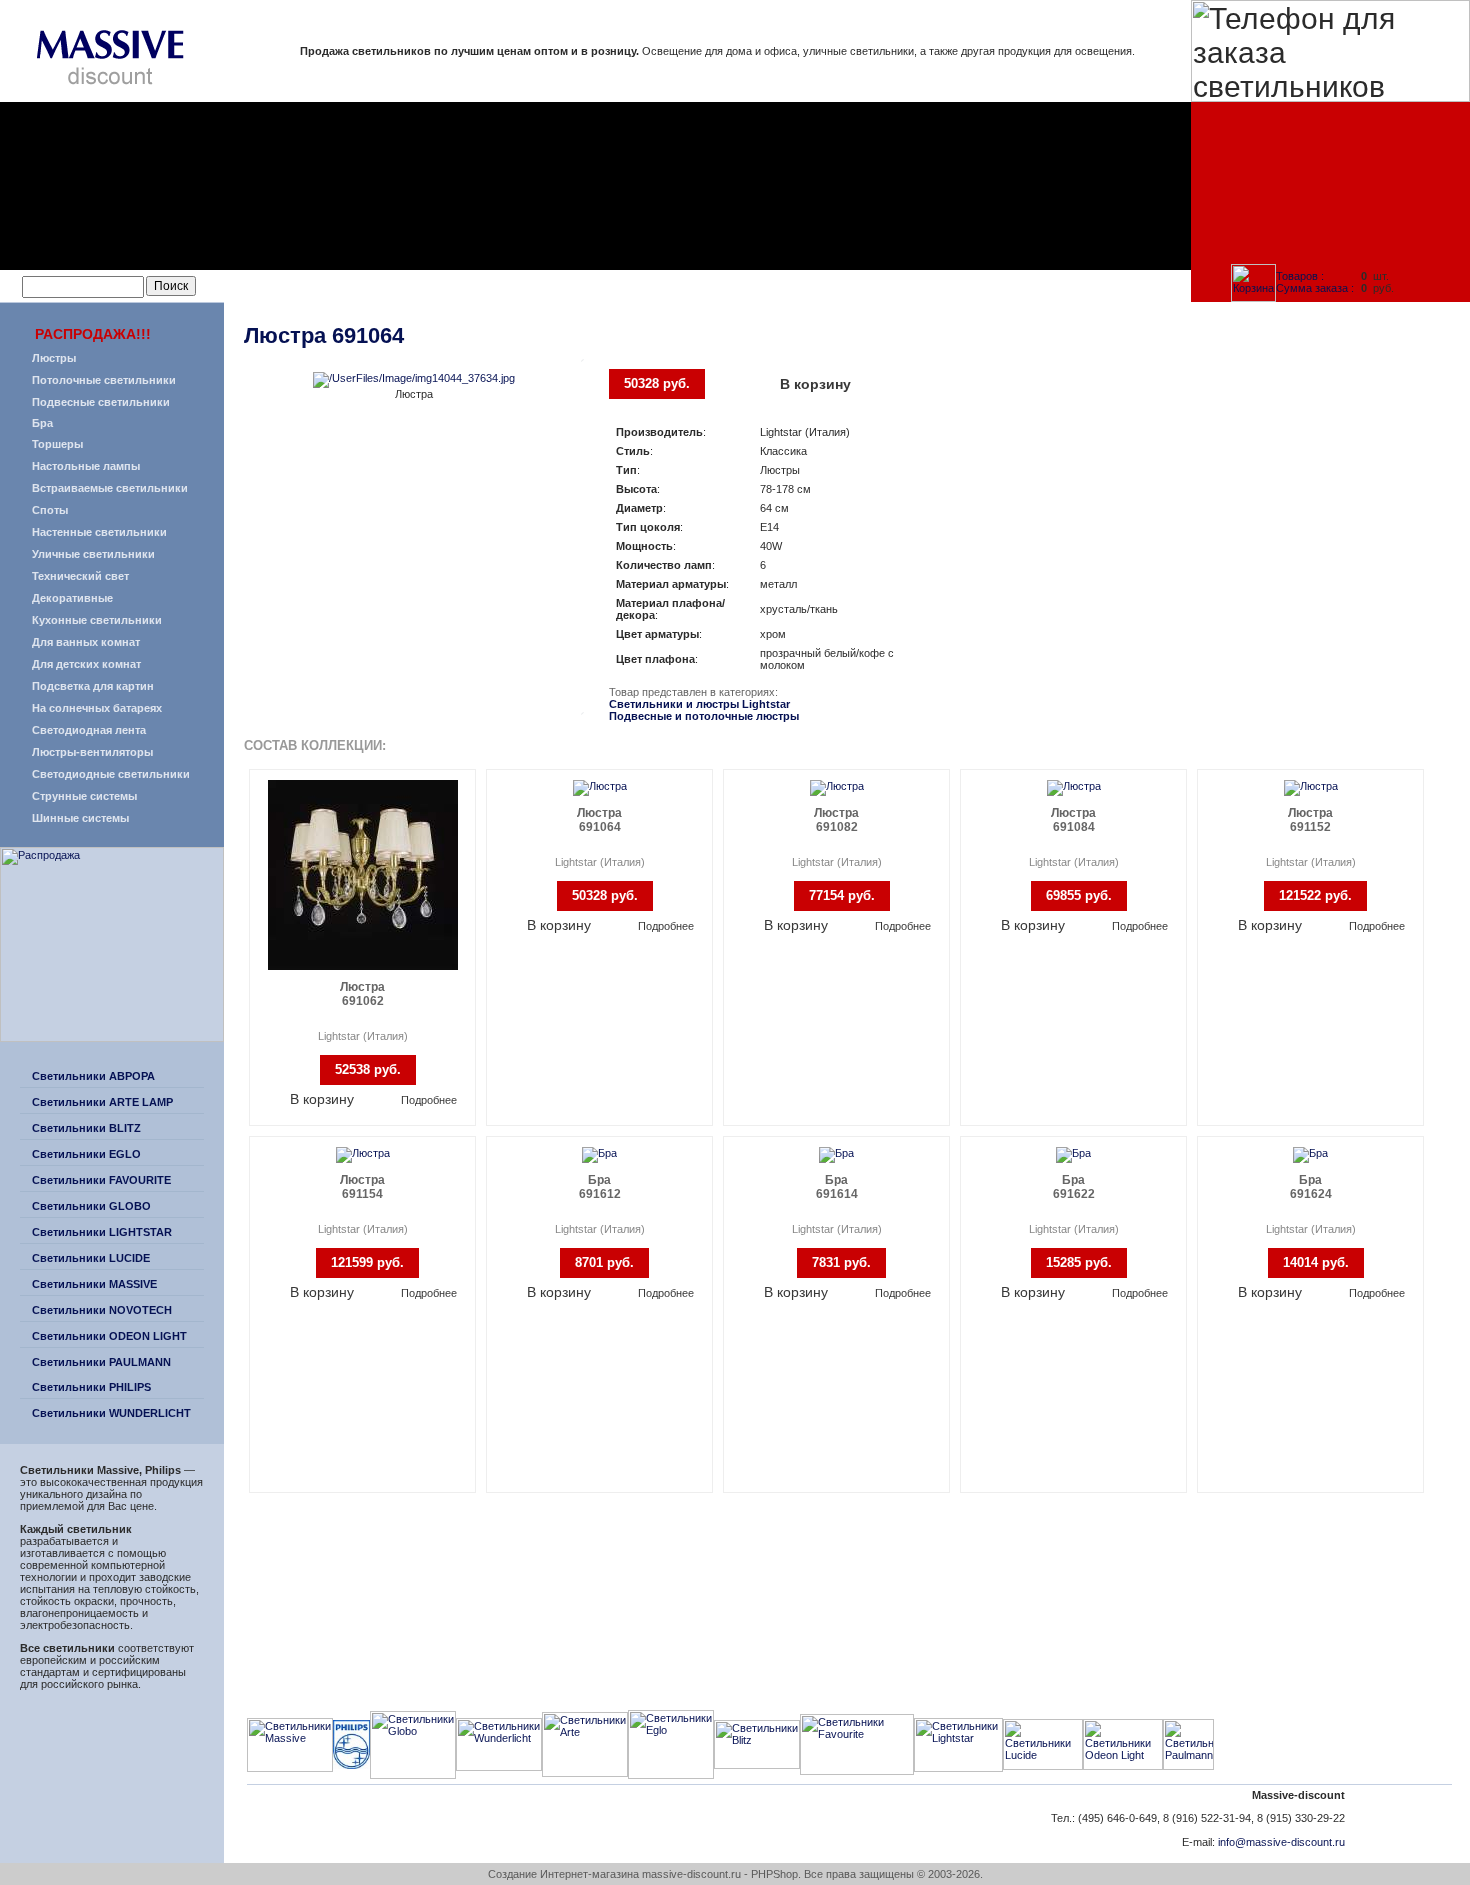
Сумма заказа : (1315, 288)
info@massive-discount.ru (1281, 1842)
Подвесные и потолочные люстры (704, 716)
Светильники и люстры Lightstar (699, 704)
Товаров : (1300, 276)
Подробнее (429, 1100)
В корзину (815, 384)
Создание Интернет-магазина (563, 1874)
